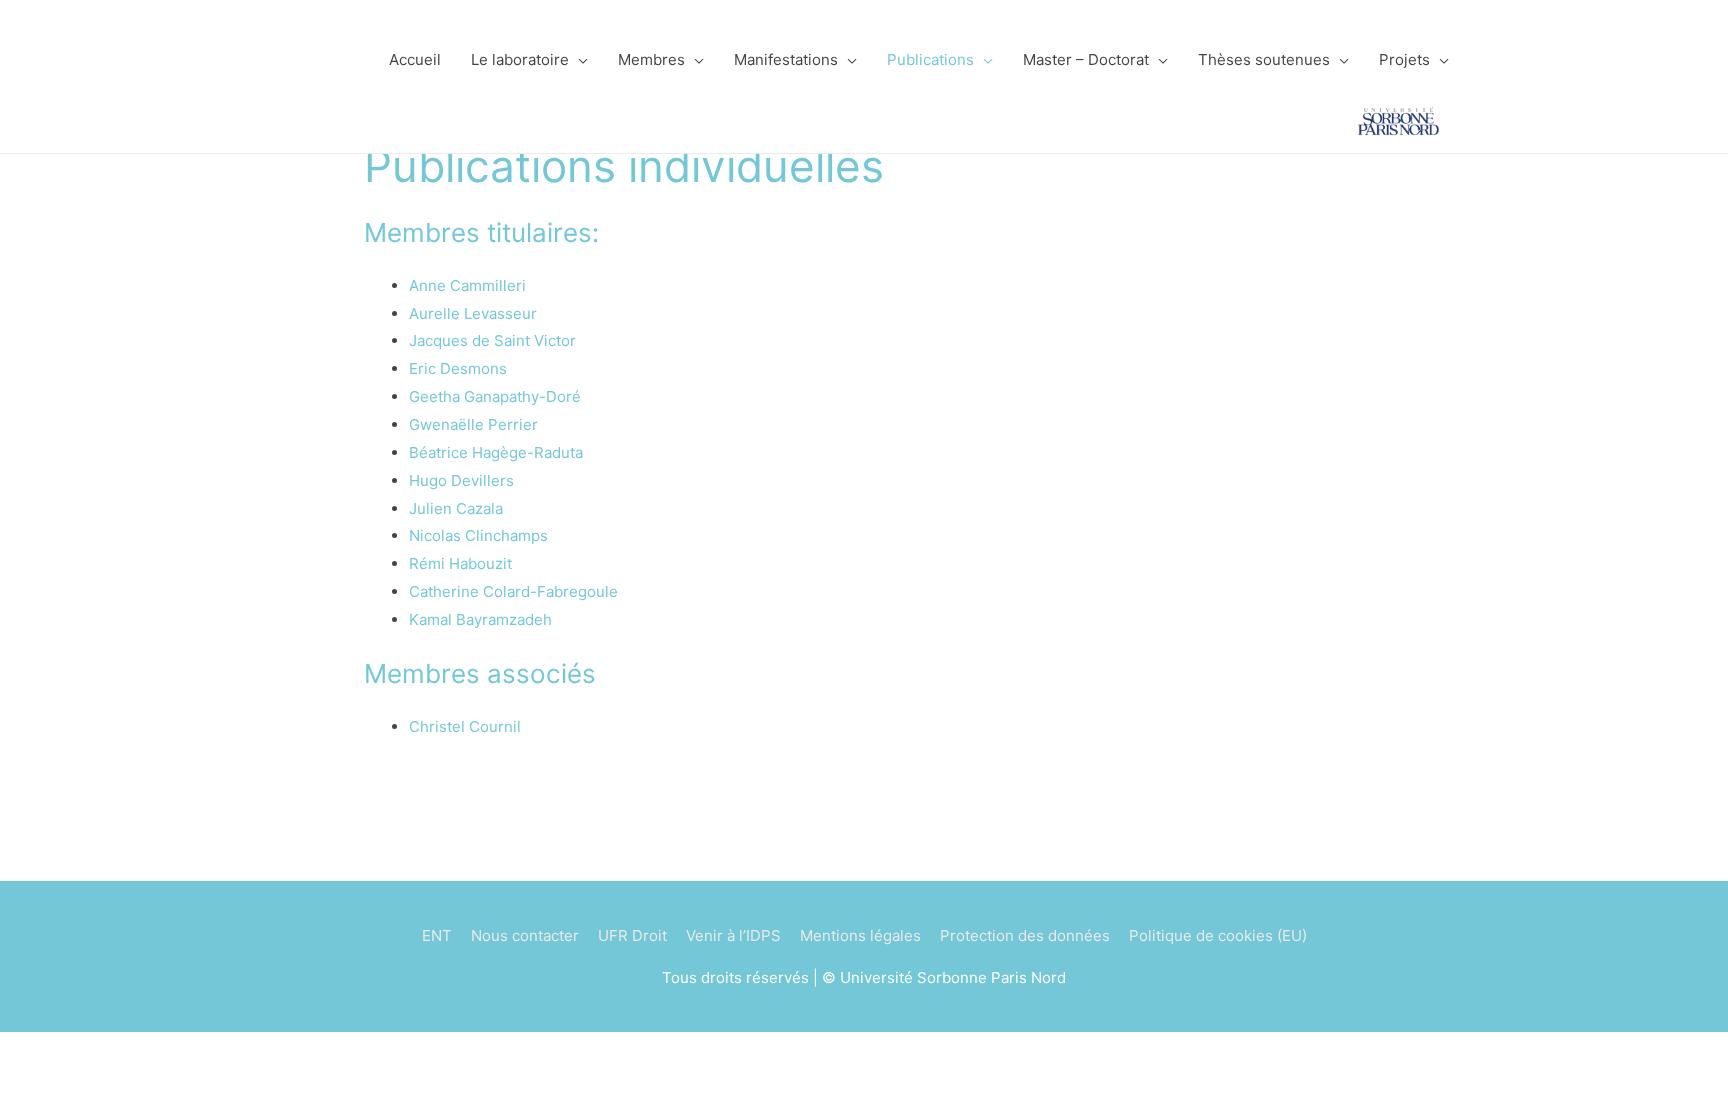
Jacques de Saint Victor (492, 340)
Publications (930, 59)
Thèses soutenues (1264, 59)
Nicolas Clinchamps (478, 535)
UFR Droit (632, 935)
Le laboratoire (520, 59)
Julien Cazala (456, 508)
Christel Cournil (465, 726)
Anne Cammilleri (467, 285)
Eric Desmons (458, 368)
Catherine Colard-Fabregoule (513, 591)
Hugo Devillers (461, 480)
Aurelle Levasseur (473, 313)
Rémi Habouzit (460, 563)
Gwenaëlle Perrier (473, 424)
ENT (437, 935)
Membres (651, 59)
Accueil (415, 59)
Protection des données (1025, 935)
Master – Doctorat (1086, 59)
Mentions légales (860, 935)
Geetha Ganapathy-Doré (495, 396)
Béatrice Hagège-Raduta (496, 452)
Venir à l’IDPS (733, 935)
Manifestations (786, 59)
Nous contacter (525, 935)
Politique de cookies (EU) (1218, 935)
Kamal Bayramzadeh (480, 619)
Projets (1404, 59)
